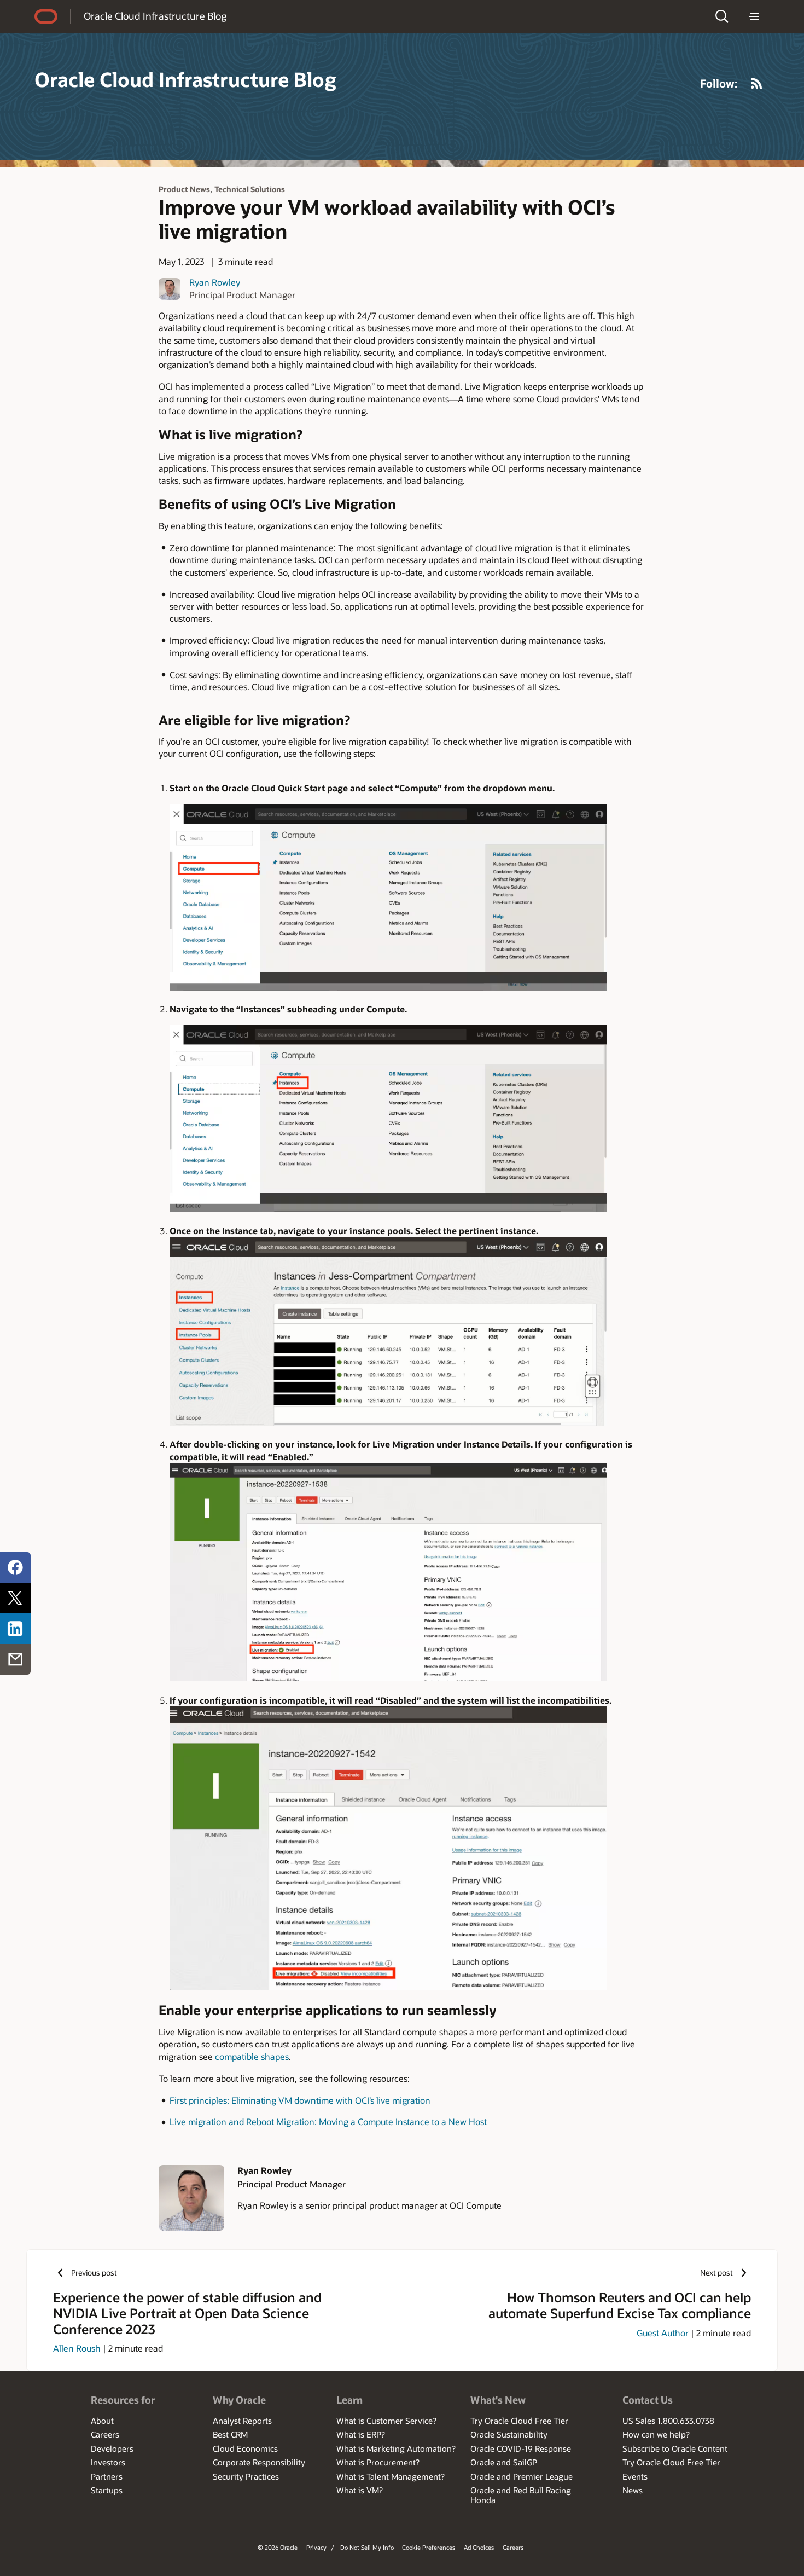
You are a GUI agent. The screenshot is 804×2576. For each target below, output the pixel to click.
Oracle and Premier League (522, 2476)
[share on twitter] (15, 1598)
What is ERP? (361, 2434)
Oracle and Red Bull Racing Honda (521, 2495)
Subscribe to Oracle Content (675, 2448)
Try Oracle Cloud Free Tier (519, 2421)
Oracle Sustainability (509, 2434)
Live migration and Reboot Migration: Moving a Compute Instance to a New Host (328, 2121)
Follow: (719, 83)
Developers (112, 2448)
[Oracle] (46, 16)
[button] (722, 16)
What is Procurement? (378, 2462)
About (102, 2421)
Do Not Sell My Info (367, 2547)
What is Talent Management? (391, 2476)
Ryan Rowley (215, 282)
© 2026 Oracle (278, 2547)
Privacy (316, 2547)
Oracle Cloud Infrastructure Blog (155, 16)
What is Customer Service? (386, 2421)
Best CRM (230, 2434)
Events (635, 2476)
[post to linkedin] (15, 1629)
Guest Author (663, 2333)
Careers (105, 2434)
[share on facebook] (15, 1567)
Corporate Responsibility (259, 2462)
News (633, 2490)
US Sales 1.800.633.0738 (668, 2421)
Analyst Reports (242, 2421)
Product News (184, 189)
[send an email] (15, 1659)
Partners (107, 2476)
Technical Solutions (250, 189)
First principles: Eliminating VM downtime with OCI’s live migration (300, 2100)
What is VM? (360, 2490)
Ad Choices (479, 2547)
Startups (107, 2490)
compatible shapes (252, 2056)
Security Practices (246, 2476)
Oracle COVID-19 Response (521, 2448)
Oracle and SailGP (504, 2462)
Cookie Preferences (429, 2547)
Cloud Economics (245, 2448)
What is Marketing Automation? (396, 2448)
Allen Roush (77, 2348)
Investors (108, 2462)
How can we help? (656, 2434)
